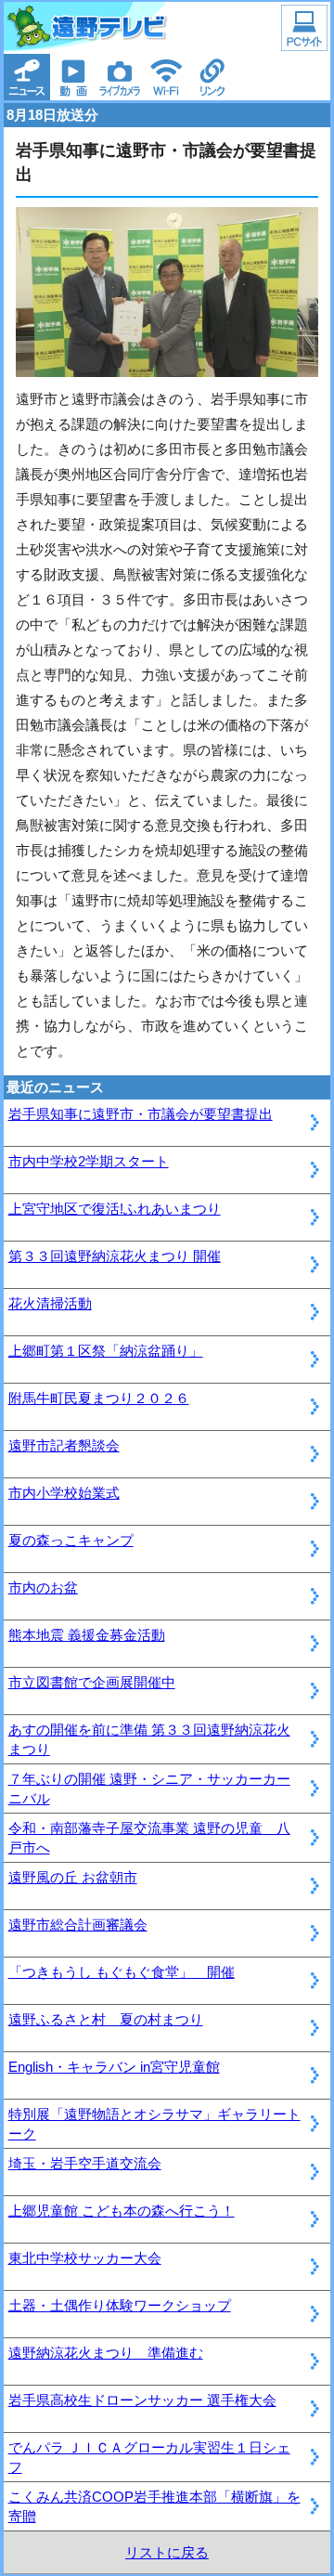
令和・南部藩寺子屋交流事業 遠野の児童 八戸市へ (149, 1838)
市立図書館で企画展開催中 (92, 1682)
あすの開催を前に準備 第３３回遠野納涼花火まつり (149, 1739)
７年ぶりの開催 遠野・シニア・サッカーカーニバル (149, 1789)
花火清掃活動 (50, 1303)
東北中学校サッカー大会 (85, 2258)
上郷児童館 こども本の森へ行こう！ (122, 2211)
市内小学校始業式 (64, 1493)
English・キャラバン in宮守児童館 (114, 2067)
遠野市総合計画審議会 (78, 1925)
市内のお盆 (43, 1587)
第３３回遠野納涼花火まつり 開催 (115, 1256)
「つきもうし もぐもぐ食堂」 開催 (122, 1972)
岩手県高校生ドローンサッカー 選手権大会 (142, 2400)
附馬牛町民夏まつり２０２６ (99, 1398)
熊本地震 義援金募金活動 (87, 1635)
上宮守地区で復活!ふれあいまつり (115, 1209)
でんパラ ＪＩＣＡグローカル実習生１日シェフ (149, 2457)
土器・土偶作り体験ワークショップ (120, 2305)
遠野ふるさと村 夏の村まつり (106, 2019)
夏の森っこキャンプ (71, 1540)
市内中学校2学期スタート (89, 1161)
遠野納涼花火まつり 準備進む (106, 2353)
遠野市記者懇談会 (64, 1445)
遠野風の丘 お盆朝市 (73, 1877)
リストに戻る (167, 2552)
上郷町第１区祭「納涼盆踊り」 (106, 1351)
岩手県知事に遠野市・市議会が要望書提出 (141, 1114)
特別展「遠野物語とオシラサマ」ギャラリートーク (154, 2124)
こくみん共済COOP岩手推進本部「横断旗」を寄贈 (154, 2506)
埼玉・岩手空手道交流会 (85, 2163)
